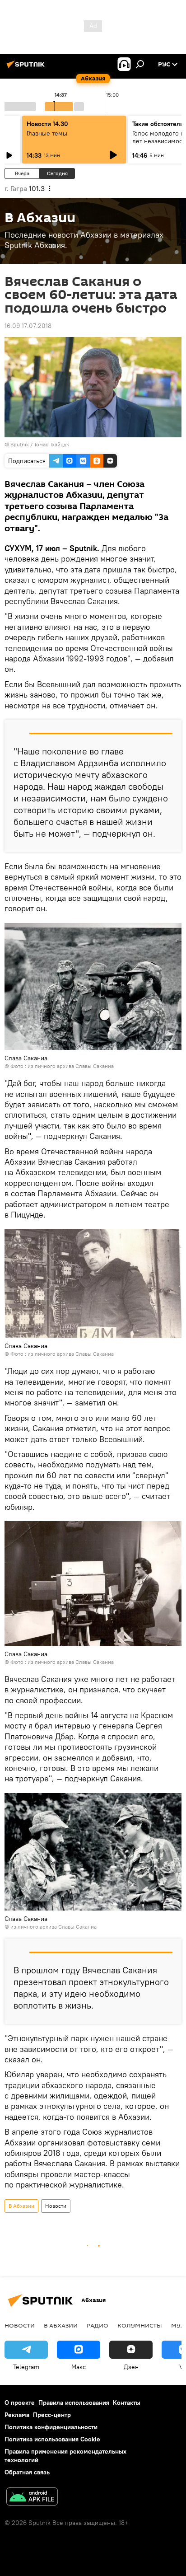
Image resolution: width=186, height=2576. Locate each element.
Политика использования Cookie (52, 2439)
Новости (56, 2206)
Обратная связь (27, 2472)
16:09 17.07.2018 (28, 326)
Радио (98, 2325)
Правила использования (74, 2403)
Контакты (127, 2403)
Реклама (17, 2415)
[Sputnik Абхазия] (27, 68)
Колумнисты (140, 2325)
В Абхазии (21, 2206)
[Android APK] (32, 2498)
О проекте (20, 2403)
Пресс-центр (52, 2415)
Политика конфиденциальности (51, 2427)
